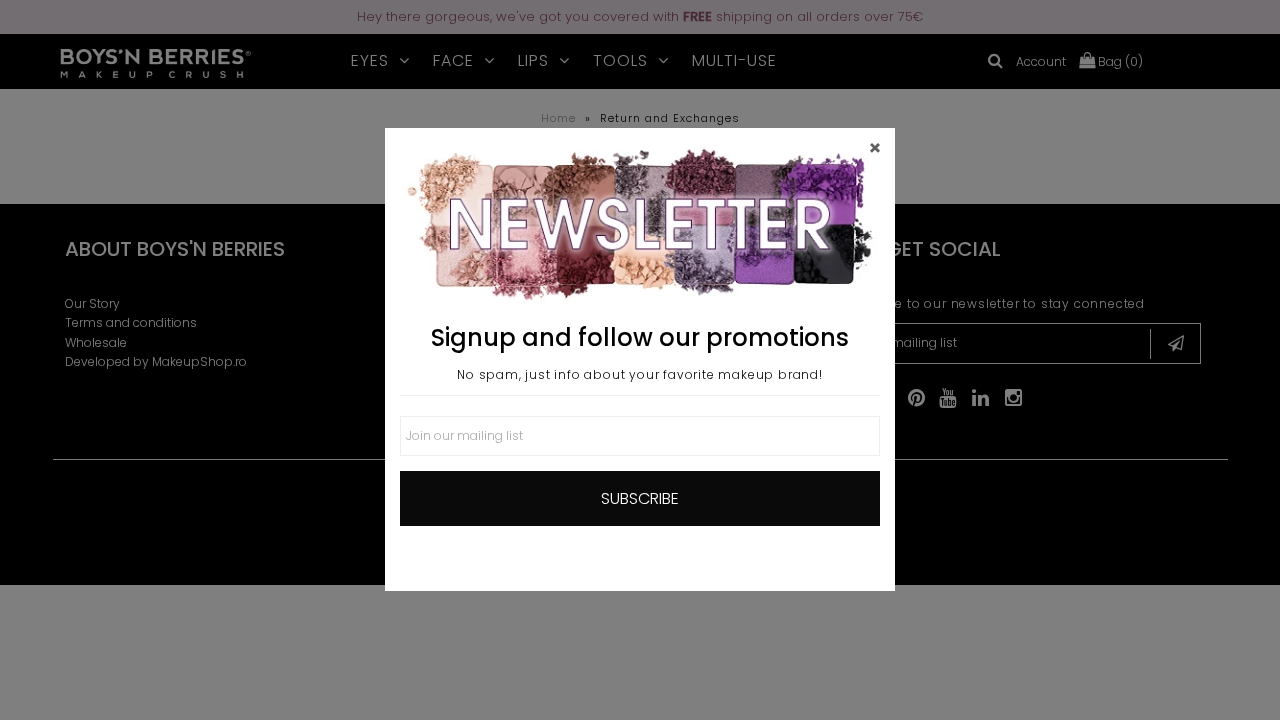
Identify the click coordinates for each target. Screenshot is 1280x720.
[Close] (875, 148)
